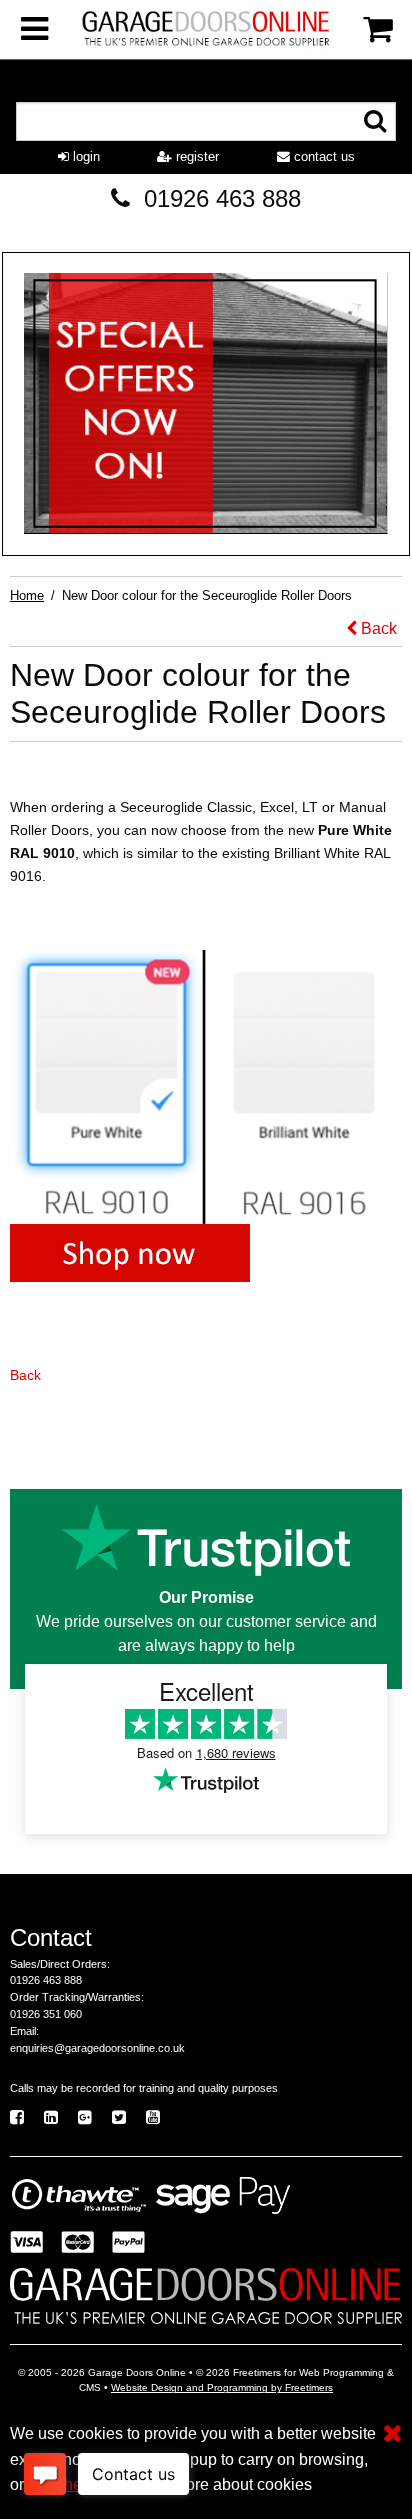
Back (377, 628)
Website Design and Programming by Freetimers (222, 2387)
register (195, 156)
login (84, 156)
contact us (322, 156)
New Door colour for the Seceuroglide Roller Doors (207, 595)
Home (27, 595)
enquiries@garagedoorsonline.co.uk (97, 2048)
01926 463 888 (222, 198)
